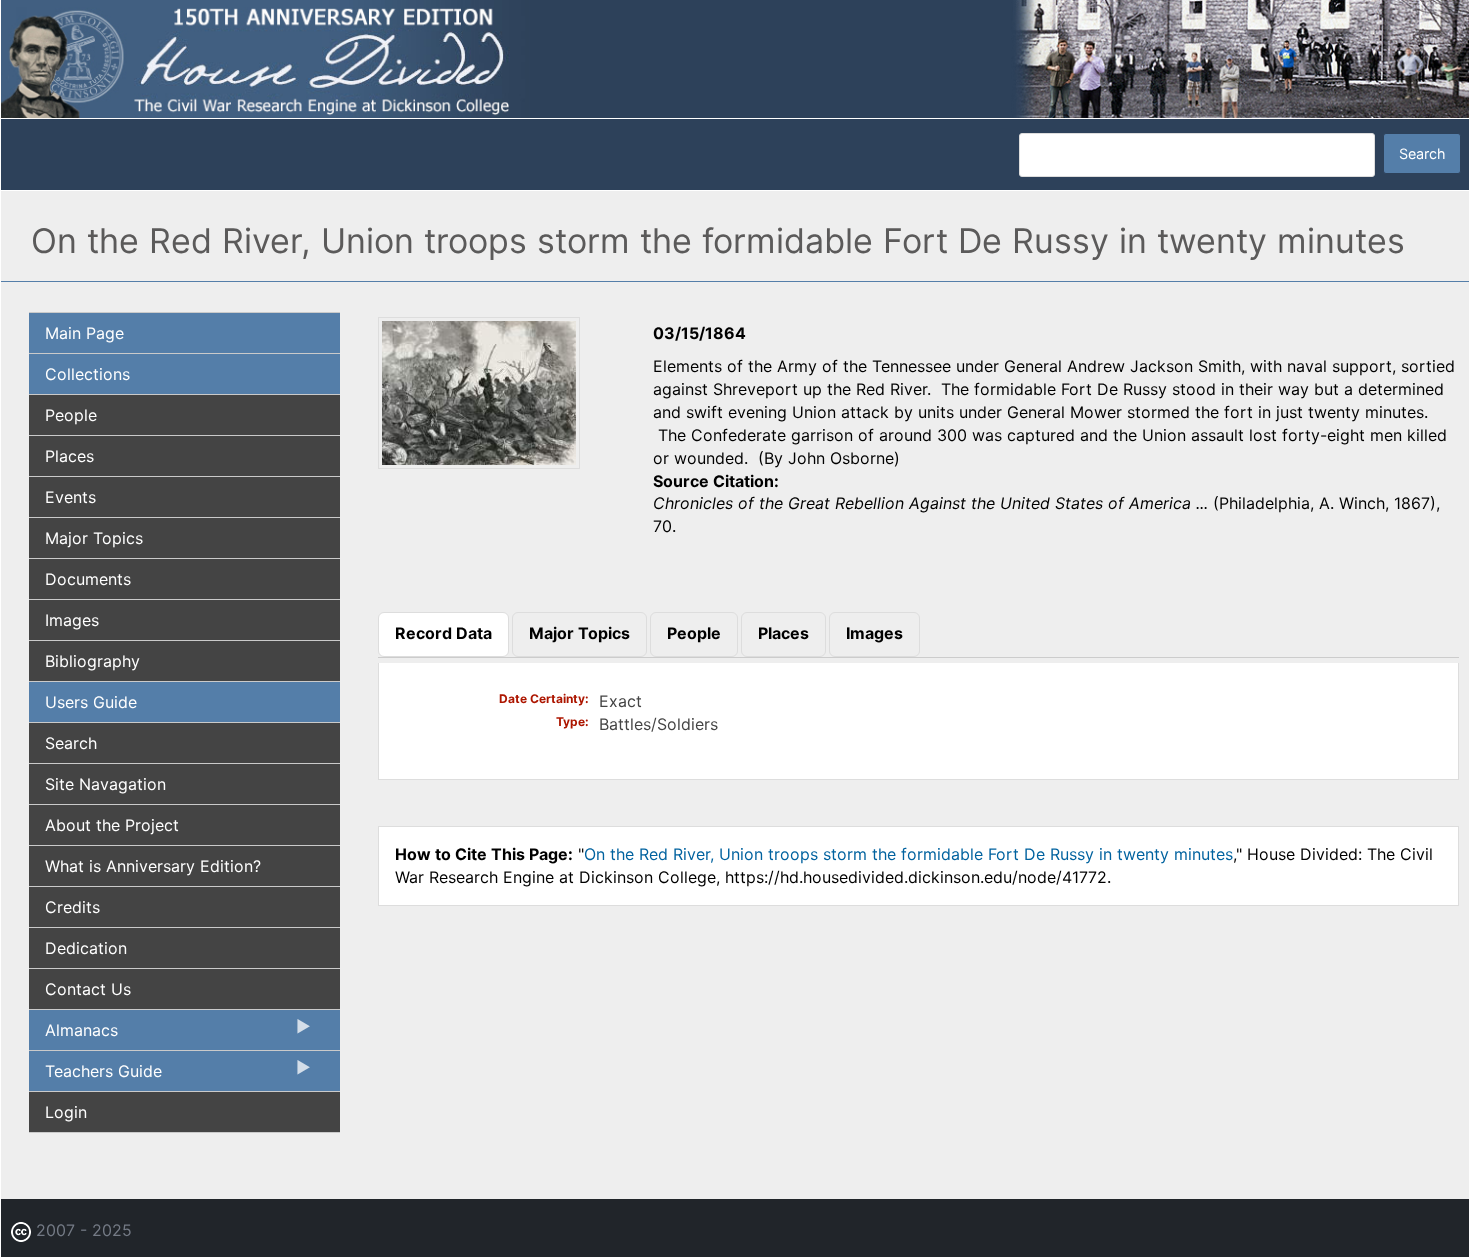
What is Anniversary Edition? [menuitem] (153, 866)
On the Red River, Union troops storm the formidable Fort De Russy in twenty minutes (908, 854)
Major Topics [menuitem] (94, 538)
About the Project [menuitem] (112, 825)
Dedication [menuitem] (86, 948)
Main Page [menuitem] (84, 333)
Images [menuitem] (72, 620)
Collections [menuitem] (87, 374)
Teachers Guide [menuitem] (95, 1076)
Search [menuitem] (71, 743)
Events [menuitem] (70, 497)
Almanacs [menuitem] (73, 1035)
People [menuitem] (71, 415)
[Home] (735, 58)
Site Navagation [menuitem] (105, 784)
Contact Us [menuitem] (88, 989)
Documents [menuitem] (88, 579)
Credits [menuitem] (72, 907)
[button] (479, 462)
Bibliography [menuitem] (92, 661)
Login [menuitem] (66, 1112)
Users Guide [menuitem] (91, 702)
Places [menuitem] (69, 456)
